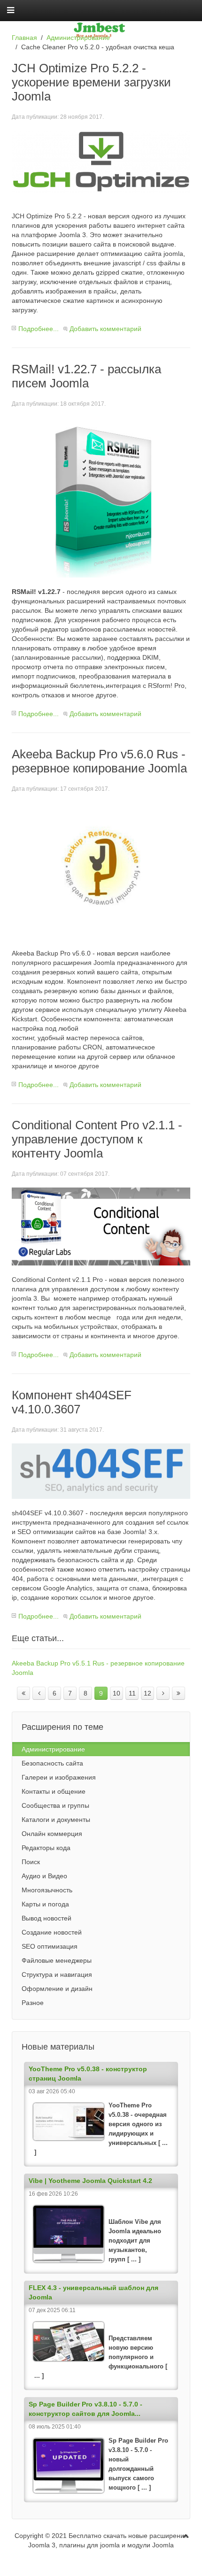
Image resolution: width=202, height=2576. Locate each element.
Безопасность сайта (52, 1763)
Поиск (31, 1862)
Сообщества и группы (55, 1805)
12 (148, 1693)
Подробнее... (39, 329)
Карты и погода (45, 1904)
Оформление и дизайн (57, 1989)
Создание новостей (52, 1932)
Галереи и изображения (59, 1777)
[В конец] (179, 1693)
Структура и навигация (57, 1974)
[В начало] (23, 1693)
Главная (24, 38)
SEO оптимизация (50, 1946)
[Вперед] (163, 1693)
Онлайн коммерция (52, 1834)
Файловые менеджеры (57, 1960)
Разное (33, 2003)
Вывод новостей (47, 1918)
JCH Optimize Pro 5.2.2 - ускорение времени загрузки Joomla (91, 82)
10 (117, 1693)
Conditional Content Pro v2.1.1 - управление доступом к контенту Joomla (97, 1139)
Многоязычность (47, 1890)
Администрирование (78, 38)
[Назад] (39, 1693)
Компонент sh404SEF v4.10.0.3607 (72, 1402)
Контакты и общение (54, 1791)
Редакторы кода (46, 1848)
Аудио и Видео (44, 1876)
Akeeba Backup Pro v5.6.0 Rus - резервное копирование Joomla (99, 761)
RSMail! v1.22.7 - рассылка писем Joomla (86, 376)
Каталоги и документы (56, 1820)
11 (132, 1693)
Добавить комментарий (105, 329)
